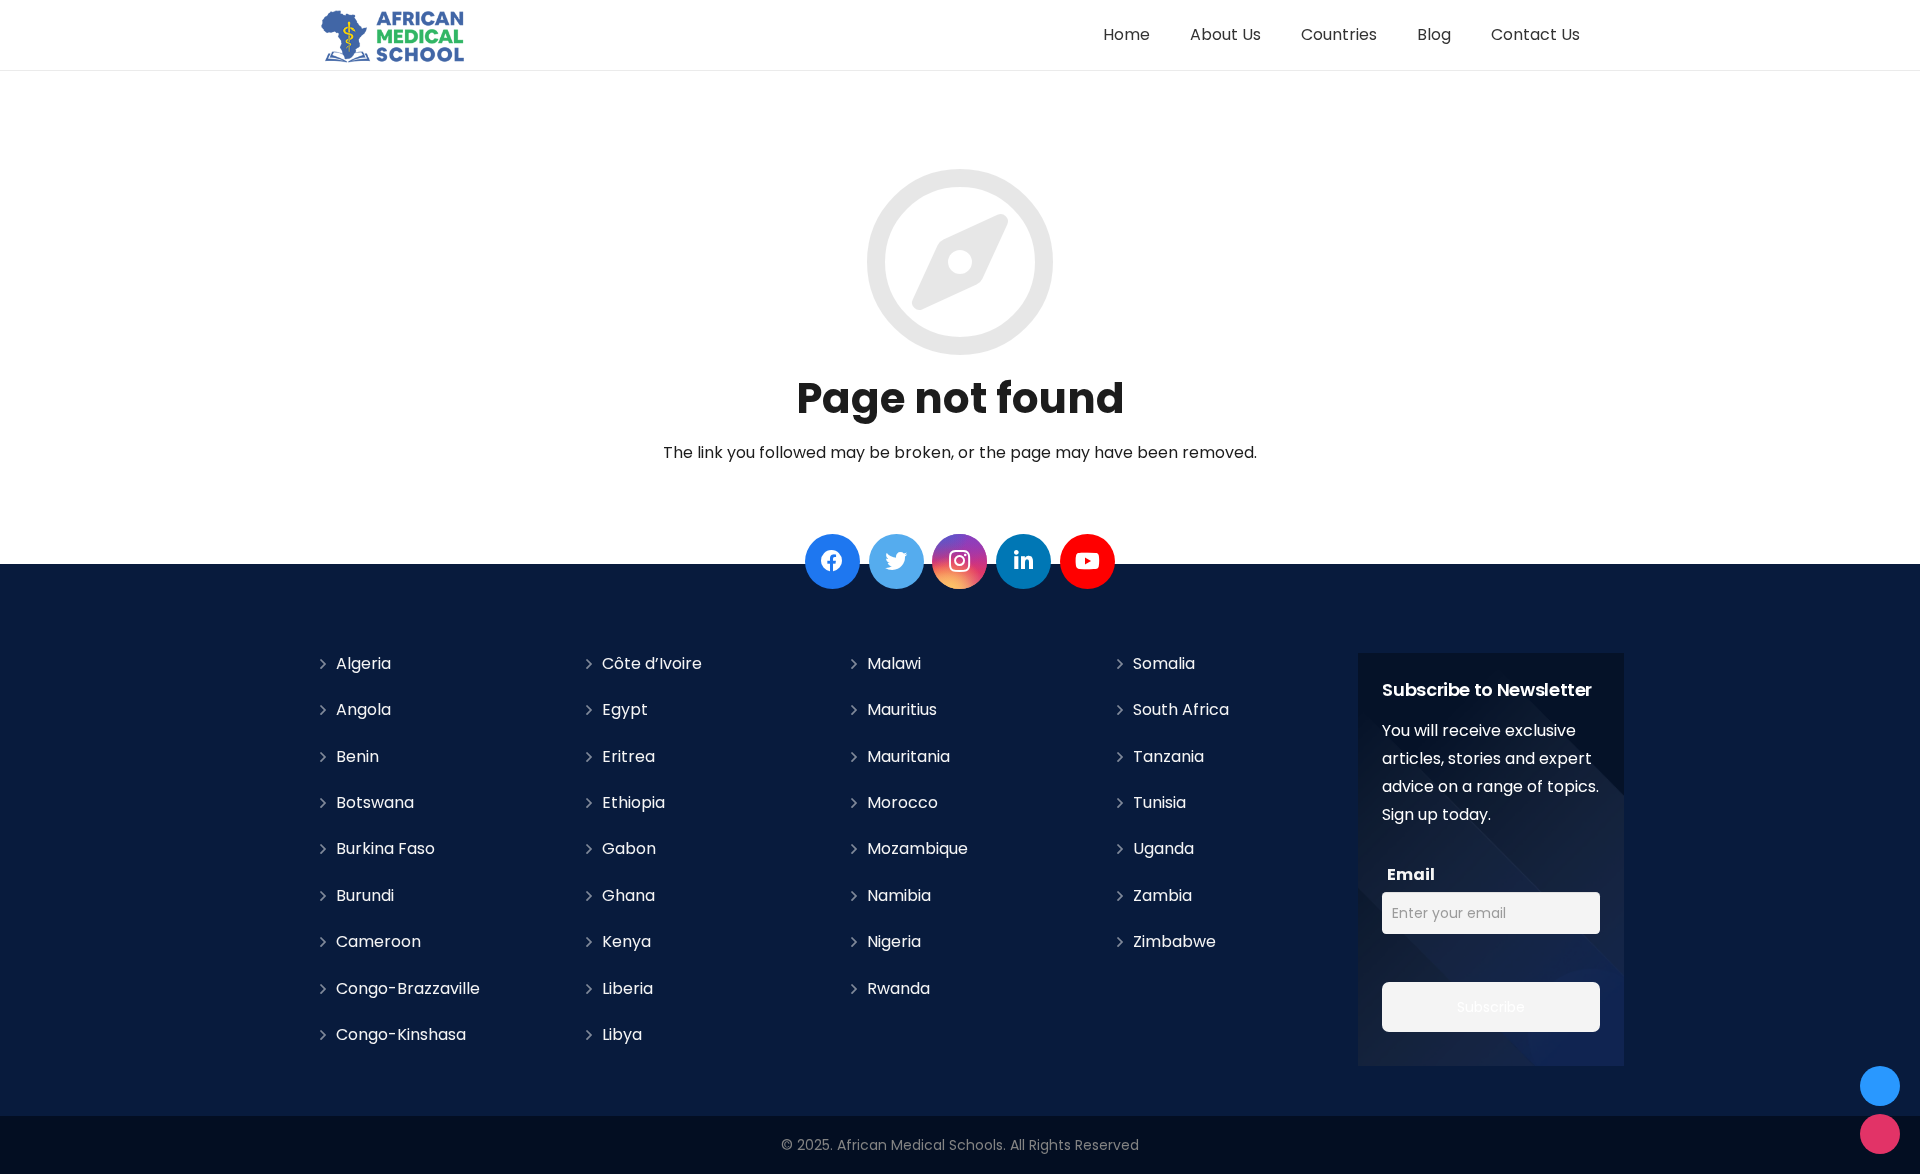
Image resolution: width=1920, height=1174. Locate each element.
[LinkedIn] (1023, 561)
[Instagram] (959, 561)
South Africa (1181, 709)
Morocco (902, 802)
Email (1411, 874)
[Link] (393, 35)
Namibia (899, 895)
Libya (622, 1034)
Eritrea (628, 756)
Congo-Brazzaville (408, 988)
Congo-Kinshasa (401, 1034)
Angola (363, 709)
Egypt (625, 709)
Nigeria (894, 941)
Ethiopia (633, 802)
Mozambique (917, 848)
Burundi (365, 895)
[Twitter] (896, 561)
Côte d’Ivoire (652, 663)
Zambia (1162, 895)
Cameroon (378, 941)
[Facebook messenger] (1880, 1086)
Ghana (628, 895)
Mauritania (908, 756)
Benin (357, 756)
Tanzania (1168, 756)
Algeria (363, 663)
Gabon (629, 848)
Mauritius (902, 709)
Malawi (894, 663)
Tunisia (1159, 802)
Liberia (627, 988)
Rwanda (898, 988)
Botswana (375, 802)
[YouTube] (1087, 561)
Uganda (1163, 848)
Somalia (1164, 663)
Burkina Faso (385, 848)
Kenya (626, 941)
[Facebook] (832, 561)
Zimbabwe (1174, 941)
